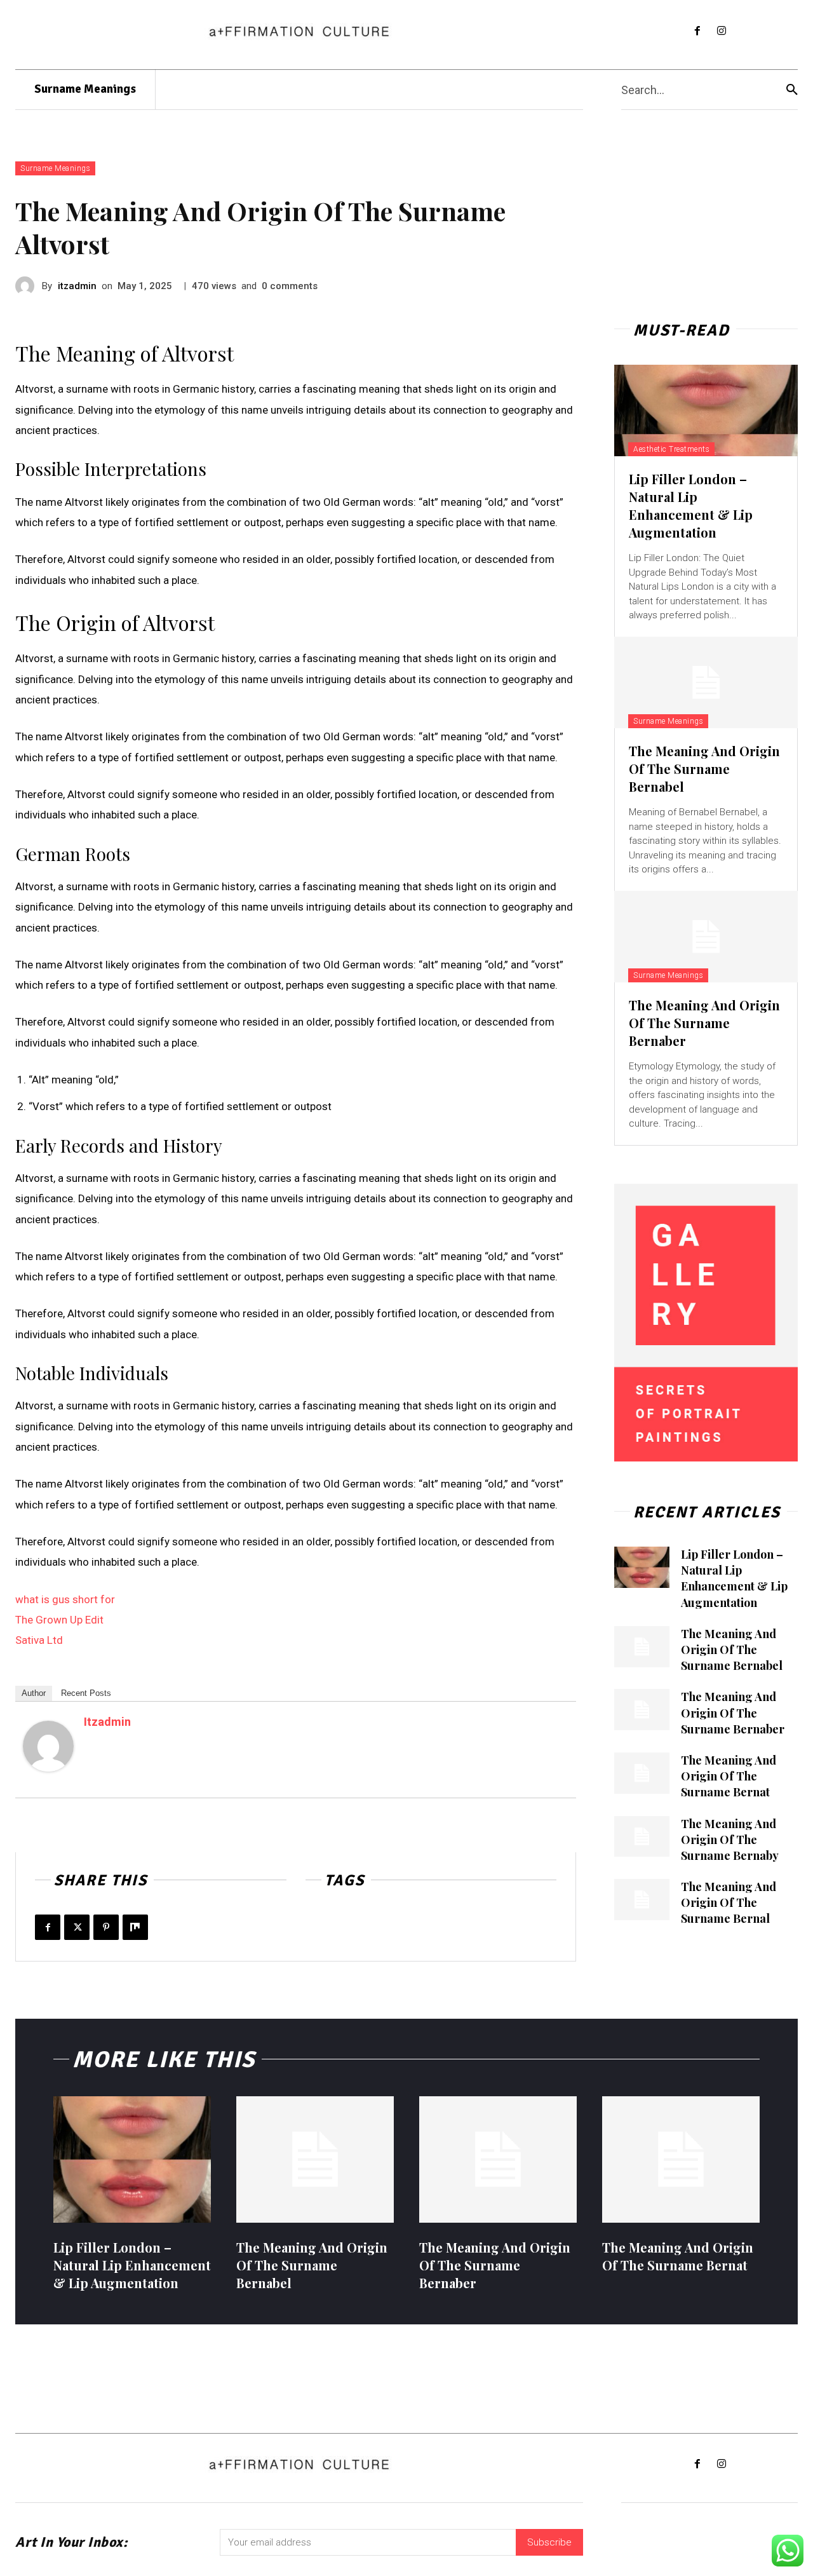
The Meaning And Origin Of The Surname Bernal (729, 1902)
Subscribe (549, 2542)
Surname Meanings (55, 168)
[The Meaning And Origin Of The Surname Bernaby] (642, 1837)
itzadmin (77, 286)
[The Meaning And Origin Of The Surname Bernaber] (706, 937)
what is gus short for (65, 1599)
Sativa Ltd (39, 1640)
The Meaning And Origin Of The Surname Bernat (729, 1776)
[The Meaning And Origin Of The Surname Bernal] (642, 1900)
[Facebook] (697, 31)
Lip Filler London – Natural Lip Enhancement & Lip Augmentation (691, 505)
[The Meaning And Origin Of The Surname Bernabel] (706, 682)
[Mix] (135, 1927)
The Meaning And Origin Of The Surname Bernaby (730, 1840)
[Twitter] (77, 1927)
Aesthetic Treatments (671, 449)
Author (34, 1693)
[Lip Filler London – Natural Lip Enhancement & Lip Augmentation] (706, 410)
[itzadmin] (29, 286)
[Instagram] (722, 31)
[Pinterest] (106, 1927)
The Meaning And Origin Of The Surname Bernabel (704, 769)
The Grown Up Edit (59, 1620)
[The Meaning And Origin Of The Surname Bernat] (642, 1773)
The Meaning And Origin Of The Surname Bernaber (704, 1023)
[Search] (792, 90)
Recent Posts (86, 1693)
